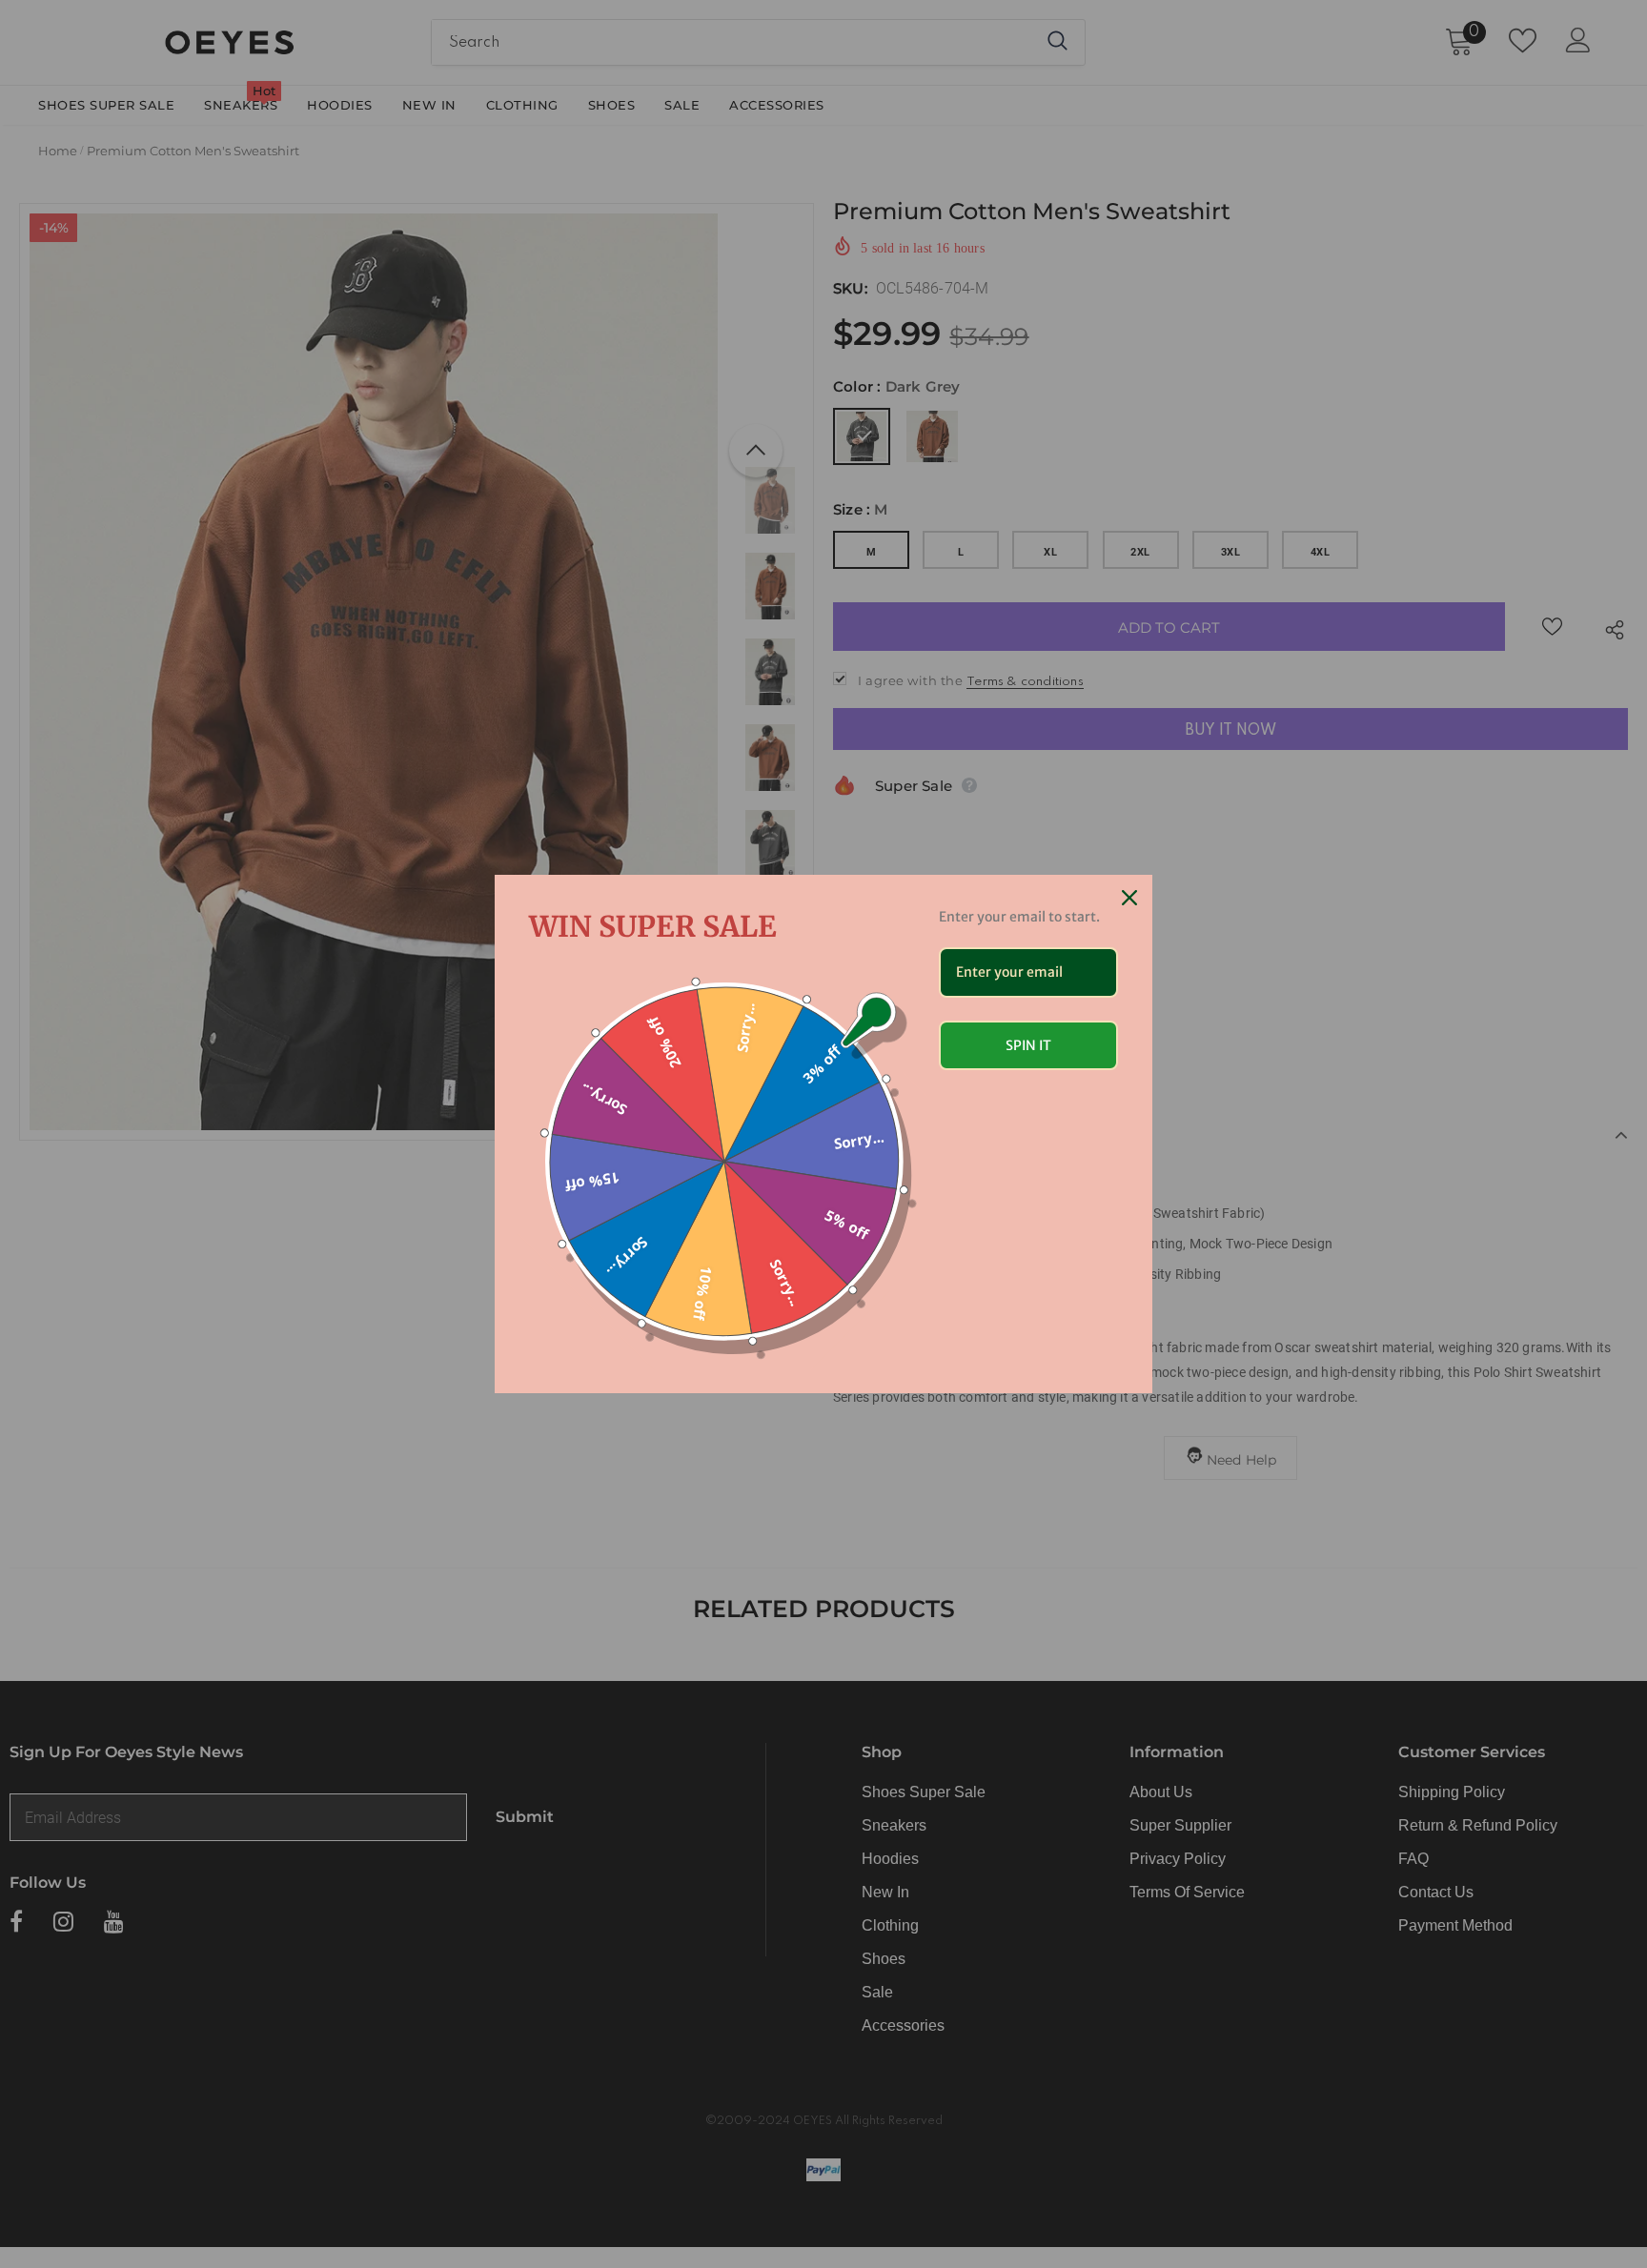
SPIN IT (1028, 1045)
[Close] (1129, 898)
